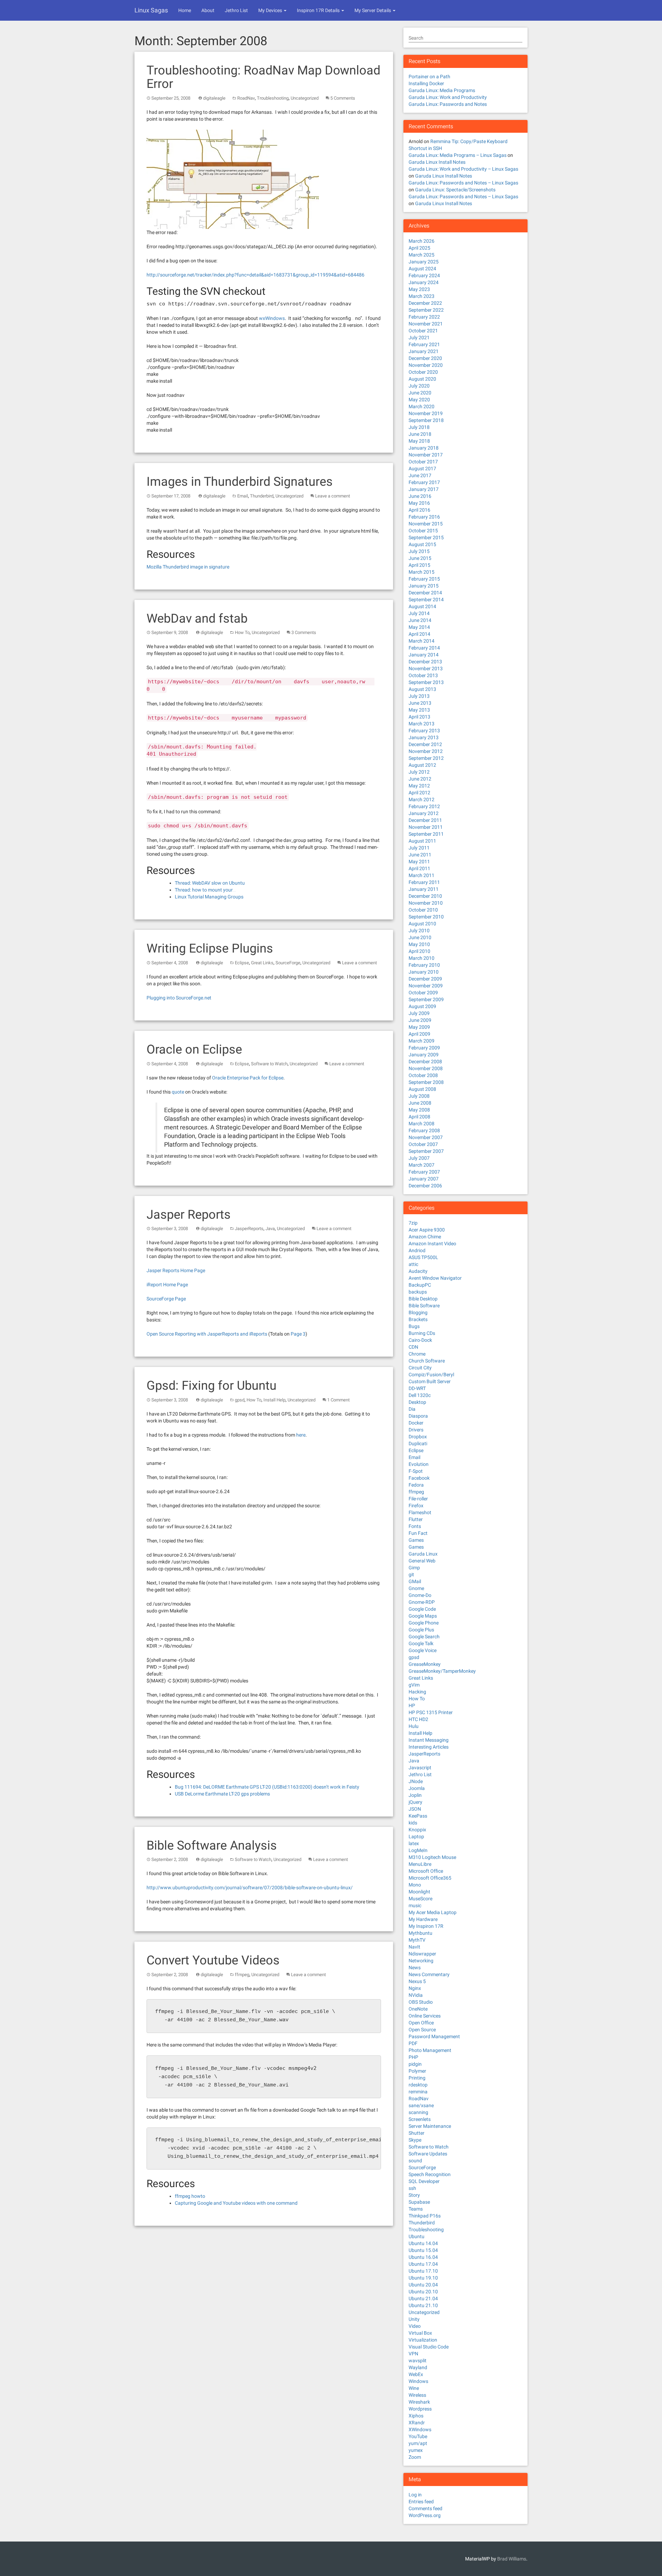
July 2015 (419, 551)
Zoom (415, 2457)
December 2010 (425, 896)
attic (413, 1264)
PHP (413, 2057)
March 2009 (422, 1041)
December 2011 (425, 820)
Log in (415, 2495)
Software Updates (428, 2154)
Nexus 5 (417, 1981)
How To (242, 632)
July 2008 (419, 1096)
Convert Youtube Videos (213, 1960)
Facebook (419, 1478)
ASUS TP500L (423, 1257)
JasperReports (249, 1229)
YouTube (418, 2436)
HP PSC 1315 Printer (431, 1712)
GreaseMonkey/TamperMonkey (442, 1671)
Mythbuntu (420, 1933)
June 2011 (420, 855)
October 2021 (423, 331)
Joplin (415, 1795)
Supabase (419, 2202)
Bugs (414, 1326)
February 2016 (424, 517)
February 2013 (424, 731)
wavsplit (418, 2361)
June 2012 (420, 779)
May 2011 (419, 862)
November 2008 (426, 1068)
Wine (414, 2388)
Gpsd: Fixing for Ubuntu (212, 1386)
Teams (416, 2209)
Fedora (416, 1485)
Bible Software (424, 1306)
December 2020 (425, 358)
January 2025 (424, 262)
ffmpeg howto (190, 2196)
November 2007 (426, 1137)
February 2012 (424, 806)
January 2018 (424, 448)
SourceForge (288, 963)
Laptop (416, 1837)
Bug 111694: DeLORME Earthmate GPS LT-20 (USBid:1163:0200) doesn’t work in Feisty (267, 1787)
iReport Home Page (167, 1285)
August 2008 (422, 1089)
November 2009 (426, 986)
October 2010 (423, 910)
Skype (415, 2140)
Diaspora (418, 1416)
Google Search (424, 1637)
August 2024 (422, 269)
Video (415, 2326)
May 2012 (419, 786)
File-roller (418, 1499)
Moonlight (419, 1892)
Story (414, 2195)
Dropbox (418, 1437)
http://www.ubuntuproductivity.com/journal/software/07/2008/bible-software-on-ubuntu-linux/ (250, 1888)
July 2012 (419, 772)
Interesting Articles (429, 1747)
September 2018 (426, 420)
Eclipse (242, 963)
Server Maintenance (430, 2126)
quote (178, 1092)
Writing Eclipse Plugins (210, 948)
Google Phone (424, 1623)
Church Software (427, 1361)
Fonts (415, 1526)
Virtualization (423, 2340)
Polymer (417, 2071)
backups (418, 1292)
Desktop (417, 1402)
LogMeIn (418, 1850)
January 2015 (424, 586)
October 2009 (423, 993)
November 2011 (426, 827)
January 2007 (424, 1179)
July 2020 (419, 386)
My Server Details (373, 10)
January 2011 (424, 889)
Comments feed (425, 2508)
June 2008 (420, 1103)
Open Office (421, 2023)
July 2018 (419, 427)
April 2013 (419, 717)
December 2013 (425, 662)
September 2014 (426, 600)
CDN (413, 1347)
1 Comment (338, 1400)
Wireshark (419, 2402)
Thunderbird (262, 496)
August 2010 (422, 924)
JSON (415, 1809)
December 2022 (425, 303)
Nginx (415, 1988)
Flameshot (420, 1512)
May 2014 (419, 627)
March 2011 (422, 875)
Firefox (416, 1506)
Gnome (416, 1588)
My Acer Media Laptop (433, 1912)
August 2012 (422, 765)
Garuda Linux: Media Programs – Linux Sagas (458, 155)
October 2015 (423, 531)
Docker (416, 1423)
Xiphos (416, 2416)
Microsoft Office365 (430, 1878)
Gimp (414, 1568)
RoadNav (246, 98)
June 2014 (420, 620)
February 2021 (424, 344)
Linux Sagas (151, 10)
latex (414, 1843)
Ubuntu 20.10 (423, 2292)
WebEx (416, 2374)
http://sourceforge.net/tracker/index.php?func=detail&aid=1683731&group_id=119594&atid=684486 (255, 275)
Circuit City (420, 1368)
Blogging (418, 1312)
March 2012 (422, 799)
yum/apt (418, 2443)
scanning (418, 2112)
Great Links (262, 963)
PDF (413, 2043)
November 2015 (426, 524)
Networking (421, 1961)
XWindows (420, 2429)
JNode (416, 1781)
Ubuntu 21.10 (423, 2305)
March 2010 (422, 958)
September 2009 (426, 999)
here (301, 1435)
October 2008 (423, 1075)
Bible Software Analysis (212, 1845)
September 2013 (426, 682)
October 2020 (423, 372)
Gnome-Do (420, 1595)
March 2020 (422, 406)
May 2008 (419, 1110)
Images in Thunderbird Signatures (240, 482)
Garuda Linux (423, 1554)
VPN (413, 2354)
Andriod (417, 1250)
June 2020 (420, 393)
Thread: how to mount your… (205, 890)
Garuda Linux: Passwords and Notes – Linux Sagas (463, 183)
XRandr (417, 2423)
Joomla (417, 1788)
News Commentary (429, 1974)
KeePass (418, 1816)
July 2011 (419, 848)
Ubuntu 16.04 (423, 2257)
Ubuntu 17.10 (423, 2271)
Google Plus (421, 1630)
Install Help (274, 1400)
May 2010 (419, 944)
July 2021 (419, 338)
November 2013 (426, 668)
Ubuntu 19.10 (423, 2278)
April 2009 (419, 1034)
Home (185, 10)
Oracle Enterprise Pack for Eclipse (248, 1078)
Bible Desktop (423, 1299)
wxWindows (272, 318)
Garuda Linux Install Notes (437, 162)
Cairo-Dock (420, 1340)
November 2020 (426, 365)
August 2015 (422, 544)
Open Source (422, 2030)
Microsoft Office (426, 1871)
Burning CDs (422, 1333)
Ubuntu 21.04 (423, 2298)
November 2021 (426, 324)
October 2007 (423, 1144)
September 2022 (426, 310)
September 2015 (426, 537)
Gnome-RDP (422, 1602)
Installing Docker (426, 83)
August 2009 (422, 1006)
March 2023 (422, 296)
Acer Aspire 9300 (427, 1230)
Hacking (417, 1692)
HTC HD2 (418, 1719)
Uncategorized (305, 98)
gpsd (240, 1400)
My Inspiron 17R (426, 1926)
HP (412, 1705)
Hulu (414, 1726)
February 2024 (424, 275)
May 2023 (419, 289)
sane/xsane (421, 2105)
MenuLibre (420, 1864)
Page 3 (298, 1334)
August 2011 (422, 841)
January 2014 (424, 655)
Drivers (416, 1430)
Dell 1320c (420, 1395)
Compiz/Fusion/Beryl (431, 1375)
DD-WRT (417, 1388)
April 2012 (419, 793)
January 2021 (424, 351)
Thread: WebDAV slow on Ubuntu (210, 883)
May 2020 (419, 400)
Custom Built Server (430, 1381)
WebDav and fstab (197, 618)
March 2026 (422, 241)
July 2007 (419, 1158)
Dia (412, 1409)
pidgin (415, 2064)
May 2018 (419, 441)
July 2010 (419, 930)
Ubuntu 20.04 (423, 2285)
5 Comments (343, 98)
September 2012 (426, 758)
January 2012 (424, 813)
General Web (422, 1561)
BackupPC (420, 1285)
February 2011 (424, 882)
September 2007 (426, 1151)
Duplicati (418, 1443)
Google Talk (421, 1643)
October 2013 (423, 675)
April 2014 (419, 634)
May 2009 (419, 1027)
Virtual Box (420, 2333)
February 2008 (424, 1130)
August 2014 (422, 606)
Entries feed (421, 2502)
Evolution (419, 1464)
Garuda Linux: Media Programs (442, 90)
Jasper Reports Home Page (176, 1270)
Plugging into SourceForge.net (179, 998)
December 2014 (425, 593)
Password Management (434, 2036)
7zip (413, 1223)
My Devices (271, 10)
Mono (415, 1885)
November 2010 (426, 903)
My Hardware (423, 1919)
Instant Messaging (429, 1740)
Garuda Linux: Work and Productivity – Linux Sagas (463, 169)
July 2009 (419, 1013)
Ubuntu (417, 2236)
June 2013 (420, 703)
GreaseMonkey (425, 1664)
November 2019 (426, 413)
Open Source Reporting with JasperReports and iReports (207, 1334)
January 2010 (424, 972)
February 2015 (424, 579)
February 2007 (424, 1172)
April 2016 (419, 510)
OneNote (418, 2009)
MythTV (417, 1940)
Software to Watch (269, 1064)
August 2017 (422, 469)
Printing (417, 2078)
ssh (412, 2188)
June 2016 (420, 496)
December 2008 (425, 1061)
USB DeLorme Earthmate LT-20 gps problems (222, 1794)
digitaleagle (214, 98)
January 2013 (424, 737)
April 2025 (419, 248)
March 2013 (422, 724)
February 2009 (424, 1048)
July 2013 (419, 696)
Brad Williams (512, 2559)
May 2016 (419, 503)
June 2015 (420, 558)
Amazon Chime (425, 1237)
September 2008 (426, 1082)
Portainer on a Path (429, 77)
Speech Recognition (430, 2174)
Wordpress (420, 2409)
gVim (414, 1685)
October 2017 (423, 462)
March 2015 (422, 572)
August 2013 (422, 689)
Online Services (425, 2016)
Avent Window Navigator (435, 1278)
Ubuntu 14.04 (423, 2243)
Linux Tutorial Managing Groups (209, 897)
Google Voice (423, 1650)
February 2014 (424, 648)
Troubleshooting (273, 98)
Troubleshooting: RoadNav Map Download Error (263, 77)
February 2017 (424, 482)
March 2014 (422, 641)
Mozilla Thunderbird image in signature (188, 567)
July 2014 (419, 613)
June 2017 (420, 475)
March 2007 (422, 1165)
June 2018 (420, 434)
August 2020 (422, 379)
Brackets (418, 1319)
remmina (418, 2092)
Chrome (417, 1354)
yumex (416, 2450)
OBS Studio (421, 2002)
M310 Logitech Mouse (432, 1857)
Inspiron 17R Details (319, 10)
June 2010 (420, 937)
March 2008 (422, 1124)
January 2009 (424, 1055)
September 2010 (426, 917)
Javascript (420, 1768)
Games (416, 1540)
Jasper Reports (189, 1215)
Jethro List (236, 10)
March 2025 (422, 255)
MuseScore (420, 1899)
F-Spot (416, 1471)
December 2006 (425, 1186)
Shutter (417, 2133)
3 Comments (304, 632)
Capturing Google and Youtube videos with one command (236, 2203)
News (415, 1968)
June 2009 (420, 1020)
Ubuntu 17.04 (423, 2264)
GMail (415, 1581)
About (208, 10)
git (411, 1574)
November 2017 (426, 455)
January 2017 (424, 489)
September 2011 (426, 834)
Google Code (422, 1609)
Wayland (418, 2367)
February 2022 (424, 317)
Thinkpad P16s (425, 2216)
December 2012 (425, 744)
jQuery (415, 1802)
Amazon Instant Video (432, 1244)
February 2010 (424, 965)
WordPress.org (425, 2515)
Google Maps (423, 1616)
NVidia (416, 1995)
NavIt (414, 1947)
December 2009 (425, 979)
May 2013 (419, 710)
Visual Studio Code (429, 2347)
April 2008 (419, 1117)
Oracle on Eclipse (194, 1049)
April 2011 (419, 868)
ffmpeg (242, 1975)
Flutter (416, 1519)
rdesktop (418, 2085)
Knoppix (417, 1830)
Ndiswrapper (422, 1954)
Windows (418, 2381)
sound (415, 2161)
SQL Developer (424, 2181)
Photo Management (430, 2050)
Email (243, 496)
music (415, 1905)
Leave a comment (333, 496)
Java (270, 1229)
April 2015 (419, 565)
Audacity (418, 1271)
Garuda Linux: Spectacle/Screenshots (455, 190)
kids (413, 1823)
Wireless (417, 2395)
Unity (414, 2319)
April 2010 (419, 951)
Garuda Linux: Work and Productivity (448, 97)
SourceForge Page (166, 1299)
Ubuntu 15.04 (423, 2250)
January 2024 (424, 282)
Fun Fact (418, 1533)
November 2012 (426, 751)
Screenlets (420, 2119)
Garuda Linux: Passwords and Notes (448, 104)
